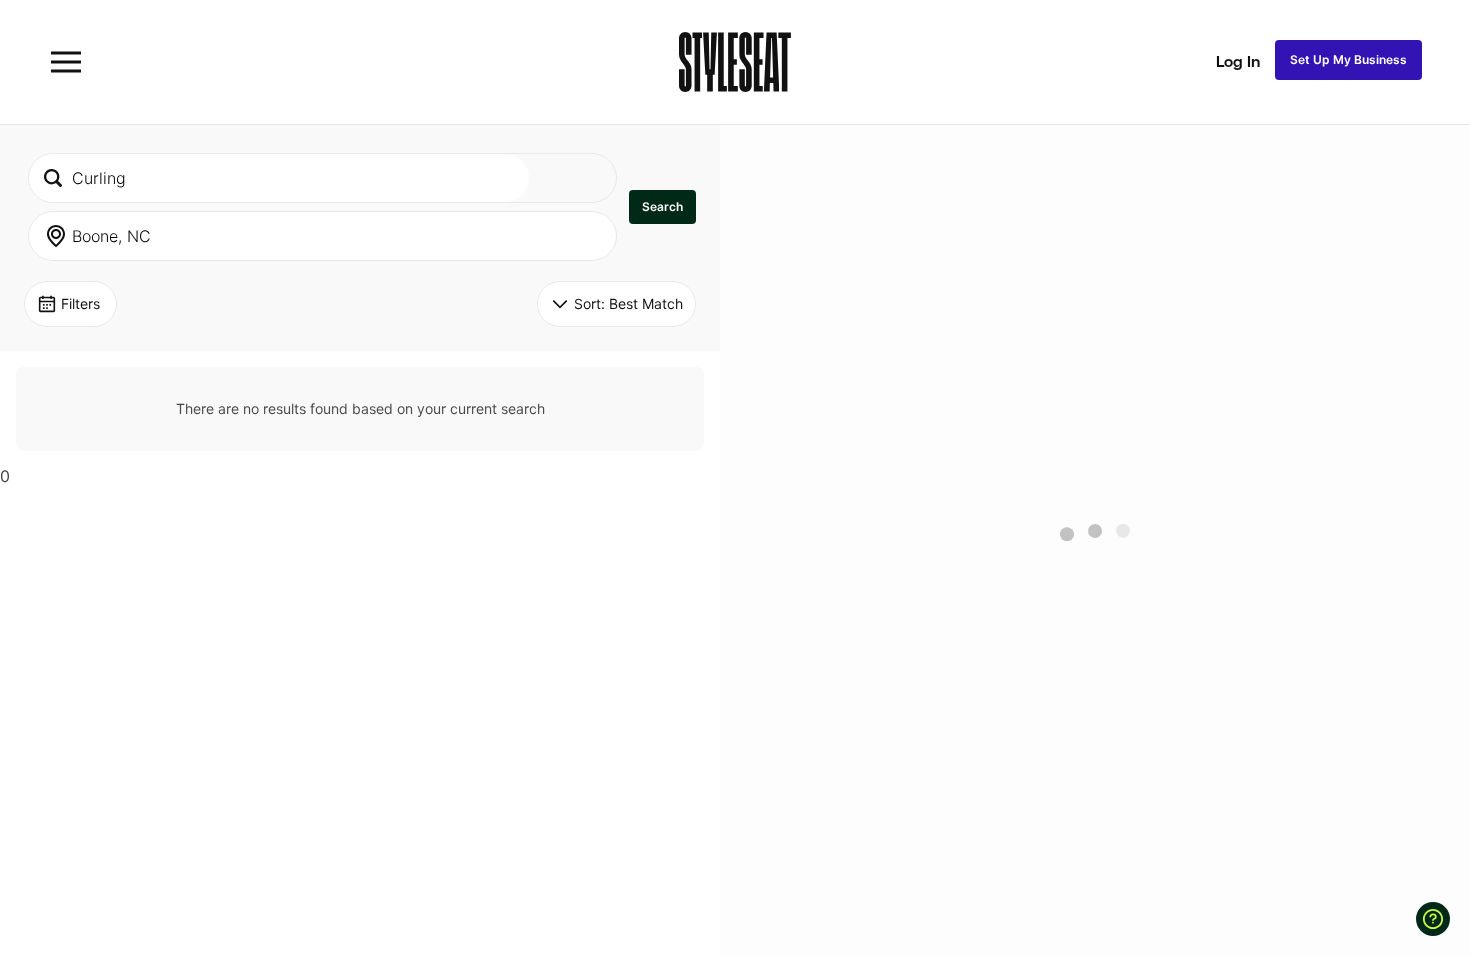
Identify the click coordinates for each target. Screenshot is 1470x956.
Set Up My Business (1348, 59)
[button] (662, 207)
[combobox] (279, 178)
